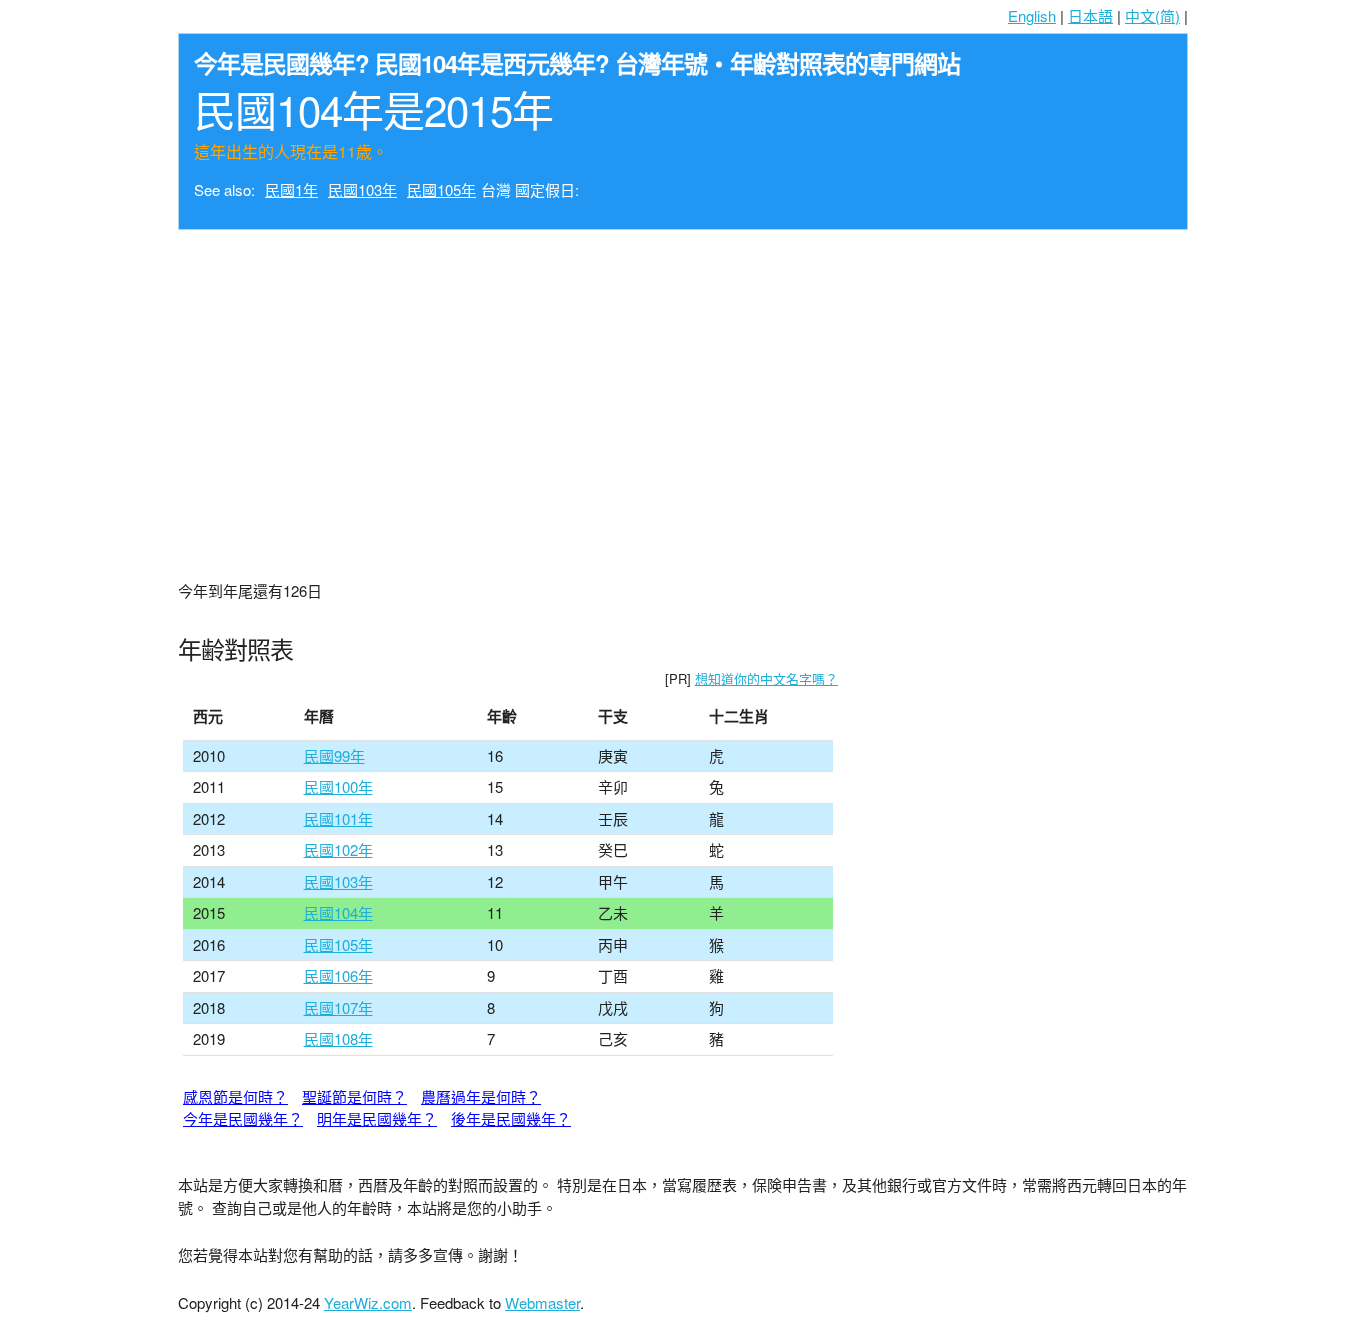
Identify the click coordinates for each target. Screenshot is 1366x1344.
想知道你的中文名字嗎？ (766, 678)
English (1032, 15)
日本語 (1090, 15)
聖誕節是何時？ (354, 1096)
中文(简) (1152, 15)
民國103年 (362, 189)
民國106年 (338, 975)
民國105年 (441, 189)
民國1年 (291, 189)
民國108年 (338, 1038)
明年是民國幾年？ (377, 1118)
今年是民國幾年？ (243, 1118)
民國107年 (338, 1007)
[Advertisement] (683, 390)
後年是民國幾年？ (511, 1118)
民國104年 (338, 912)
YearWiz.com (368, 1302)
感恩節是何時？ (235, 1096)
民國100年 (338, 786)
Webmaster (542, 1302)
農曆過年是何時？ (481, 1096)
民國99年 (334, 755)
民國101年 (338, 818)
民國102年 (338, 849)
